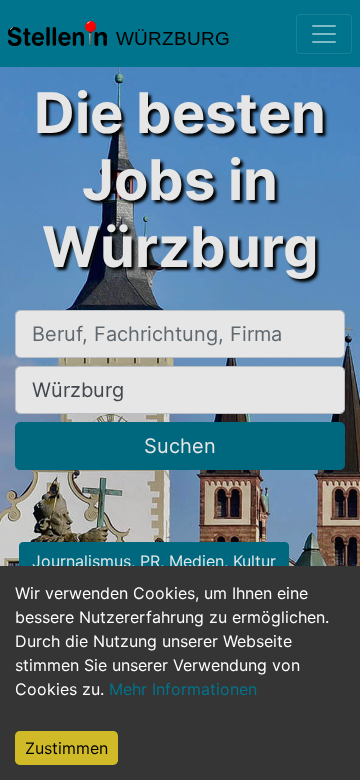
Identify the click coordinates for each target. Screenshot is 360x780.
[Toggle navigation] (324, 34)
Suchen (180, 446)
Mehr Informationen (183, 689)
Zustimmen (66, 748)
